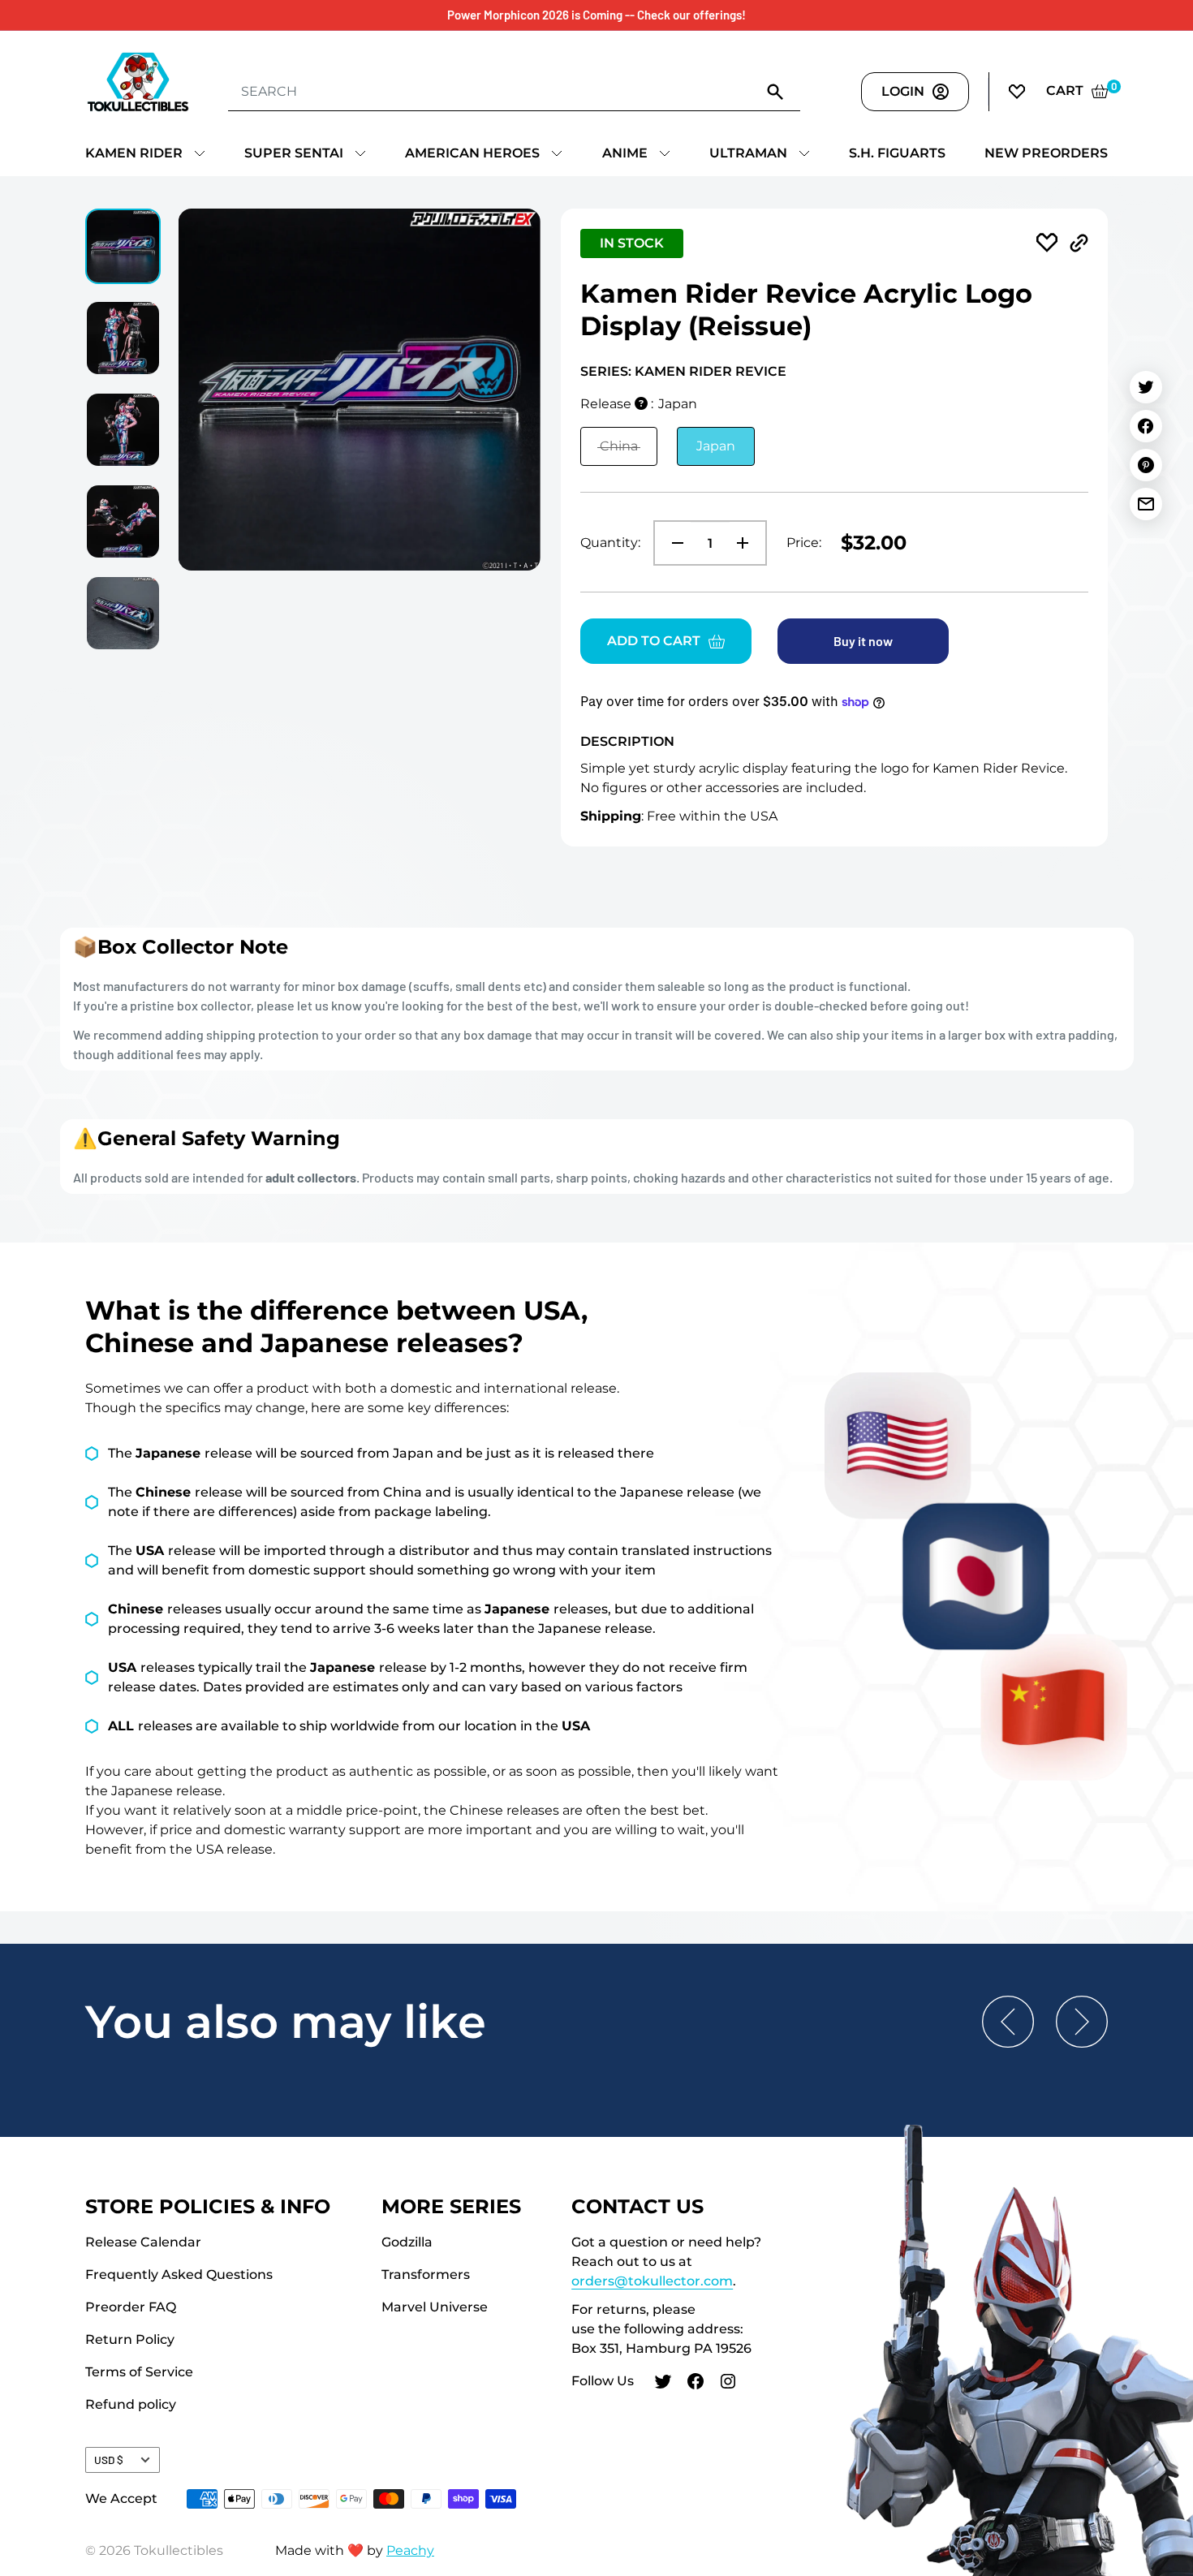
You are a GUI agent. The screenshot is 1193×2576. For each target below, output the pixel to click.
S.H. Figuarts (897, 153)
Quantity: (610, 543)
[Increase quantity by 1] (747, 543)
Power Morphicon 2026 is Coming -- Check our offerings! (596, 15)
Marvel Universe (435, 2307)
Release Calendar (143, 2242)
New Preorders (1046, 153)
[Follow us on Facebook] (696, 2384)
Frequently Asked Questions (179, 2274)
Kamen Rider (134, 153)
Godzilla (407, 2242)
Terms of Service (139, 2372)
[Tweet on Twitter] (1146, 387)
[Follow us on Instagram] (728, 2384)
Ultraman (748, 153)
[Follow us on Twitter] (663, 2384)
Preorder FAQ (131, 2307)
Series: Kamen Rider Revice (683, 371)
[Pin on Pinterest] (1146, 465)
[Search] (776, 91)
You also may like (286, 2022)
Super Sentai (294, 153)
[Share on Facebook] (1146, 426)
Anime (625, 153)
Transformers (426, 2274)
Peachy (410, 2550)
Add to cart (654, 641)
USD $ (109, 2460)
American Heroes (472, 153)
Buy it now (863, 641)
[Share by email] (1146, 504)
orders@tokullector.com (652, 2281)
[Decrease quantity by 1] (673, 543)
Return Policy (130, 2339)
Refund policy (131, 2404)
